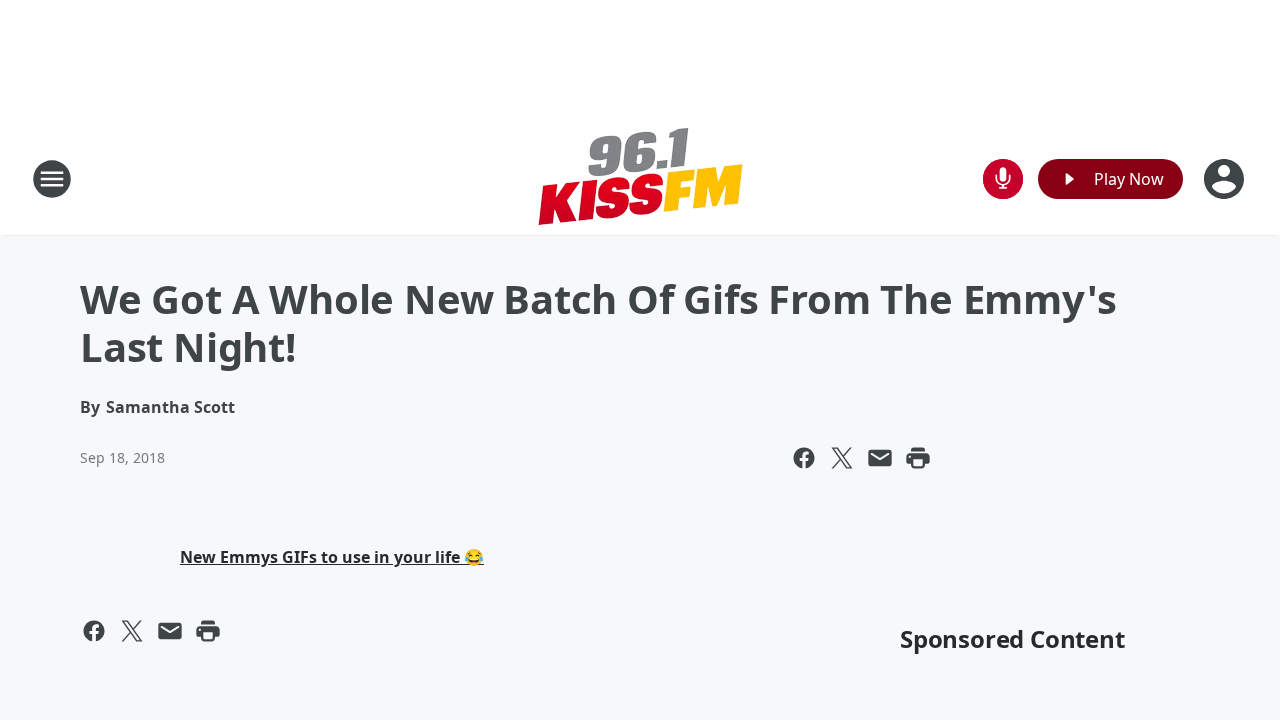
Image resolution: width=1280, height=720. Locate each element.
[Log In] (1226, 179)
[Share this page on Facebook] (804, 458)
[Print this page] (918, 458)
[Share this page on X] (842, 458)
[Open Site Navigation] (52, 179)
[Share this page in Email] (880, 458)
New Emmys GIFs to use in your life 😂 (332, 557)
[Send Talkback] (1003, 179)
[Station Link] (640, 178)
